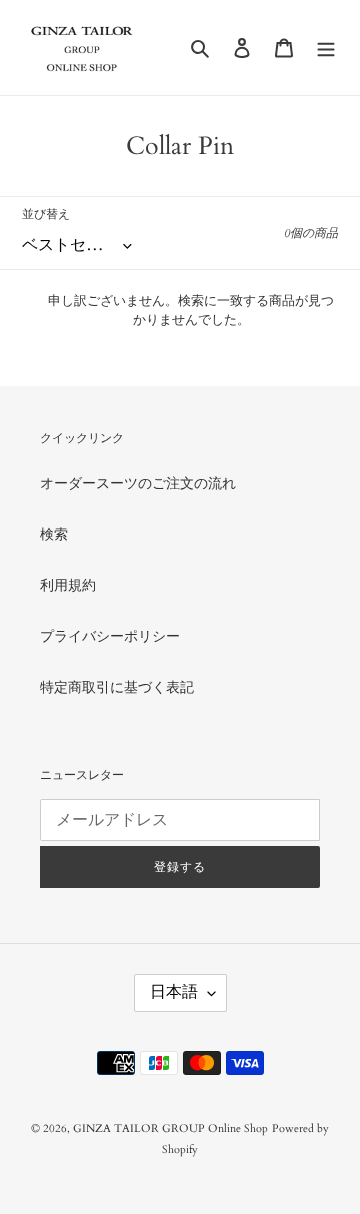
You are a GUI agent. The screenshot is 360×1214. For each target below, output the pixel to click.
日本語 (174, 992)
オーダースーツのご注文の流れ (138, 483)
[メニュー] (326, 47)
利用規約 (68, 585)
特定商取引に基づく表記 (117, 687)
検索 (54, 534)
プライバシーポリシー (110, 636)
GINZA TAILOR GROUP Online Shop (170, 1128)
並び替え (46, 214)
